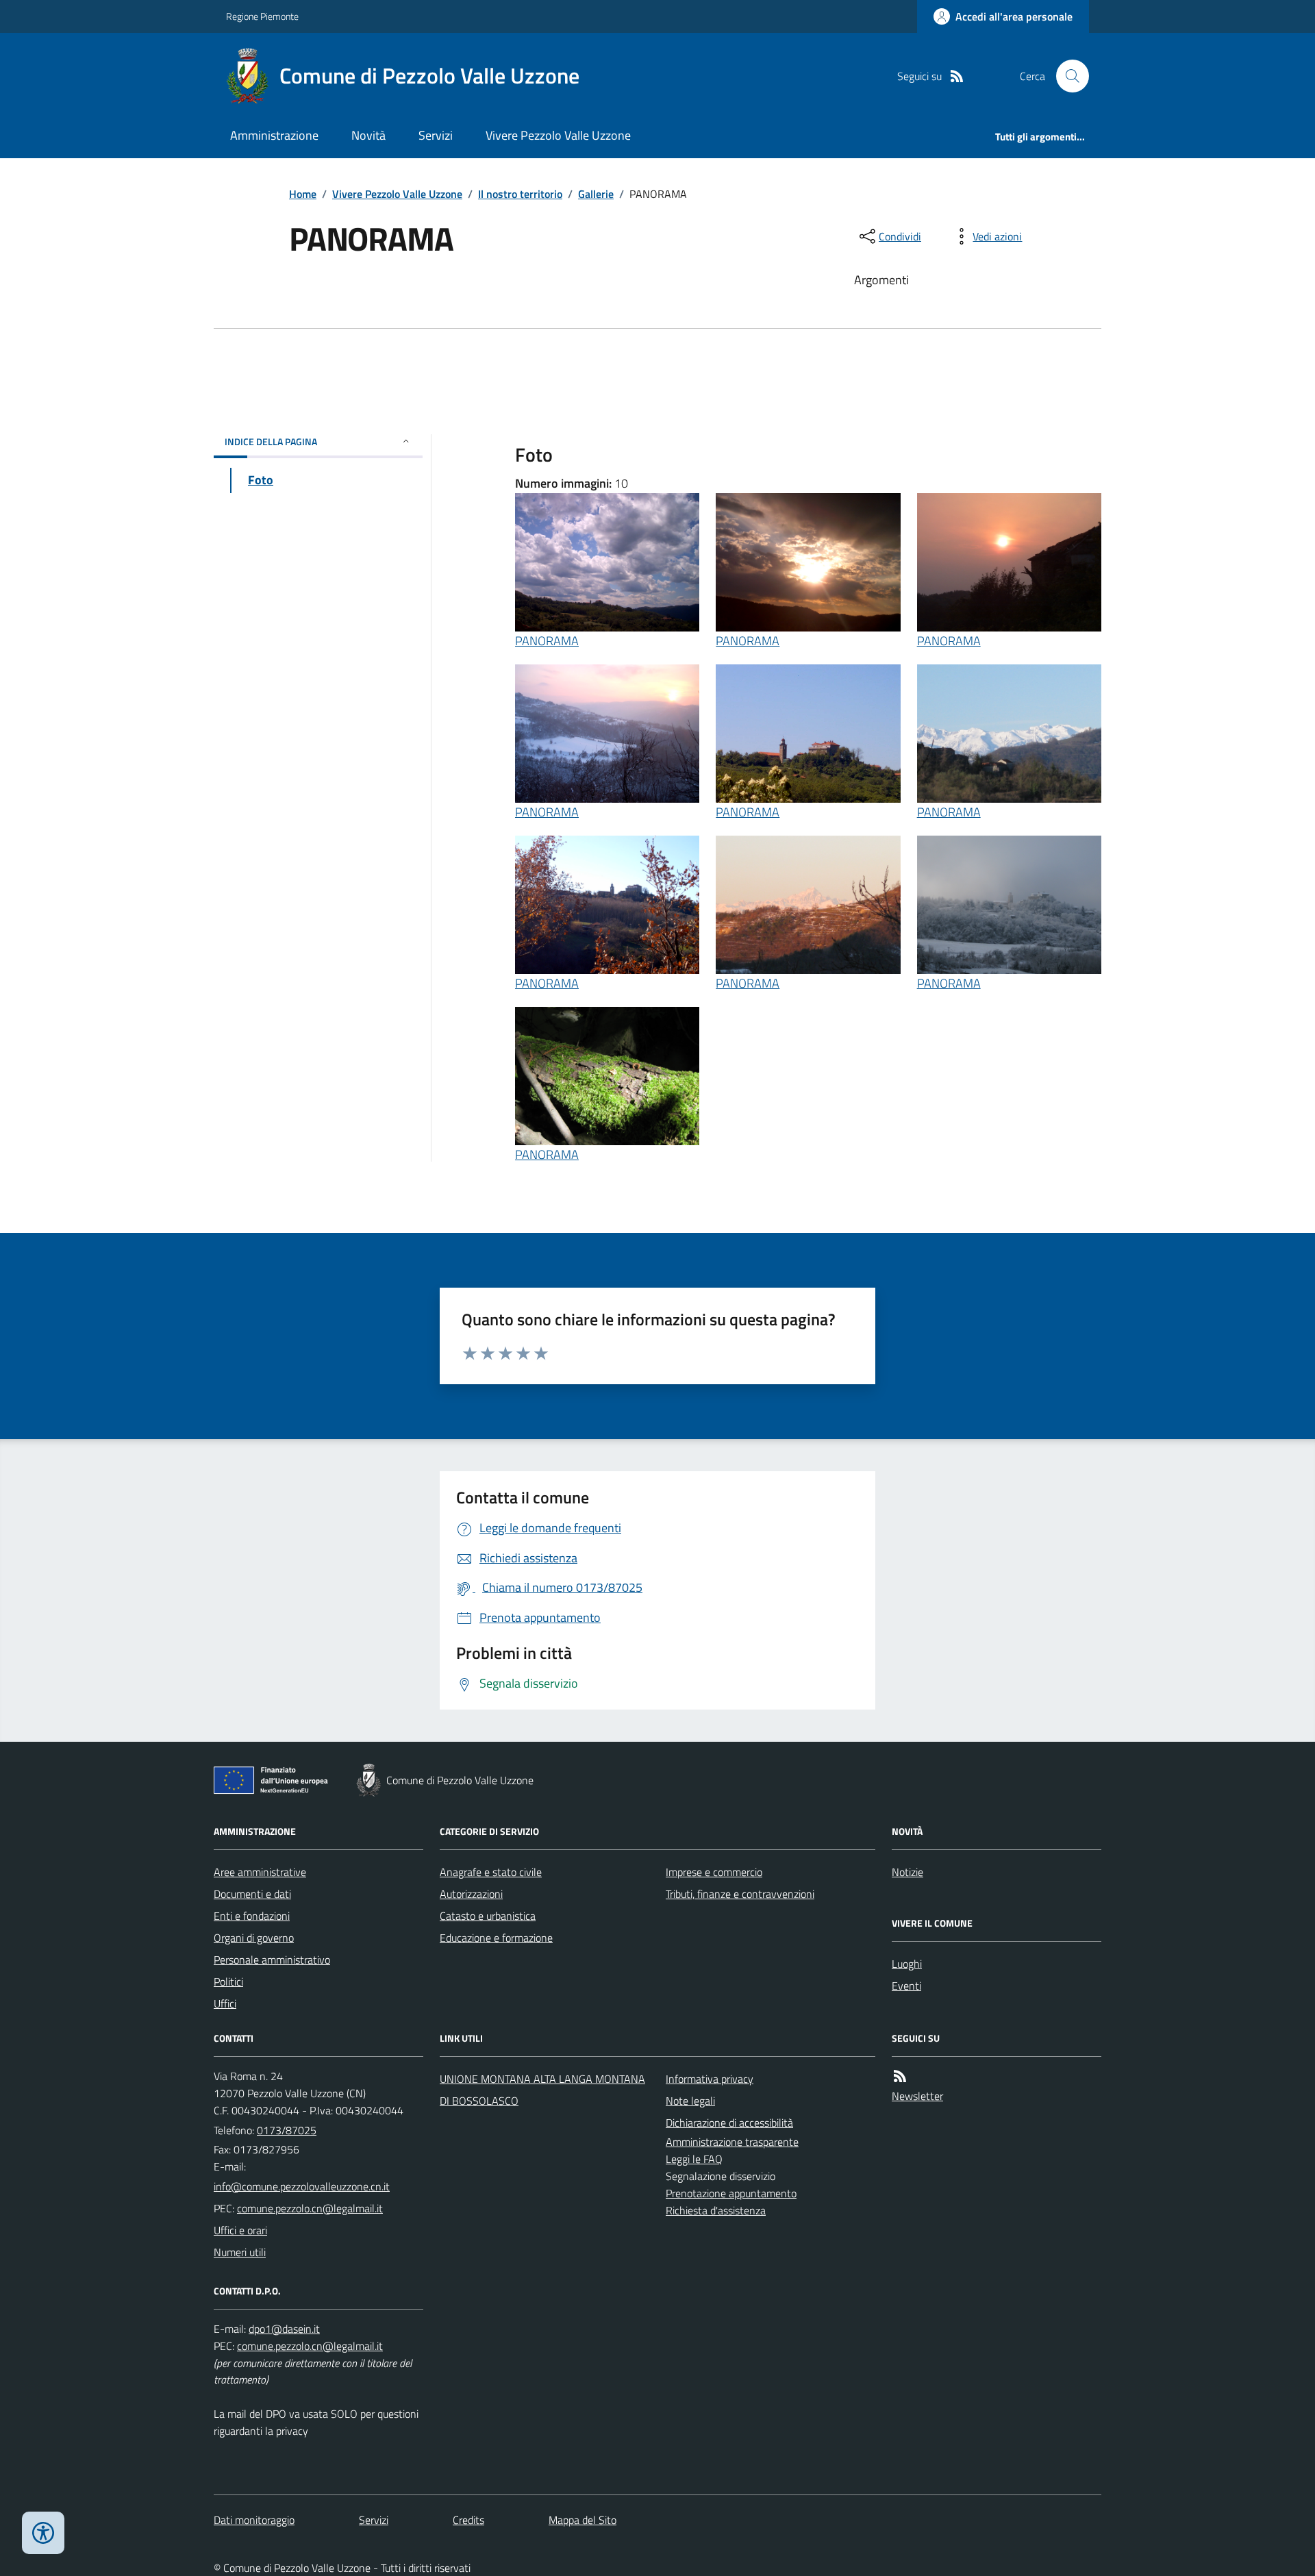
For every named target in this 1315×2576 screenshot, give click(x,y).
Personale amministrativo (272, 1960)
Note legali (690, 2101)
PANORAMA (547, 641)
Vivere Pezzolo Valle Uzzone (558, 135)
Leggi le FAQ (694, 2159)
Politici (228, 1981)
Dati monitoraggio (254, 2520)
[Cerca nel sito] (1067, 76)
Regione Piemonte (262, 16)
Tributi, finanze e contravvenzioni (740, 1894)
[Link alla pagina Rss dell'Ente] (900, 2076)
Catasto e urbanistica (488, 1916)
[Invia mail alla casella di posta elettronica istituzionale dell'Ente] (302, 2186)
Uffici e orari (240, 2230)
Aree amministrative (260, 1872)
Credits (468, 2520)
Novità (368, 135)
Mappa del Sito (583, 2520)
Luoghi (907, 1964)
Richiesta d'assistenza (716, 2210)
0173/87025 (287, 2130)
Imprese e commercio (714, 1872)
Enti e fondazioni (252, 1916)
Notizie (907, 1872)
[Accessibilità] (43, 2533)
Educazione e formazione (496, 1938)
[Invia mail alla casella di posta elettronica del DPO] (284, 2329)
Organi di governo (254, 1938)
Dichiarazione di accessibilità (729, 2123)
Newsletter (917, 2096)
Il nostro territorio (520, 194)
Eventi (906, 1986)
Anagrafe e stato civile (491, 1872)
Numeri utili (240, 2252)
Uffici (225, 2003)
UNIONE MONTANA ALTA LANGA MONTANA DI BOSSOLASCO (542, 2090)
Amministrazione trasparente (732, 2142)
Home (303, 194)
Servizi (436, 135)
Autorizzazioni (471, 1894)
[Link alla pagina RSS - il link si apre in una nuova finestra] (957, 76)
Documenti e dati (252, 1894)
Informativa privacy (710, 2079)
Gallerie (596, 194)
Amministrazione (274, 135)
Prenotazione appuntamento (731, 2193)
